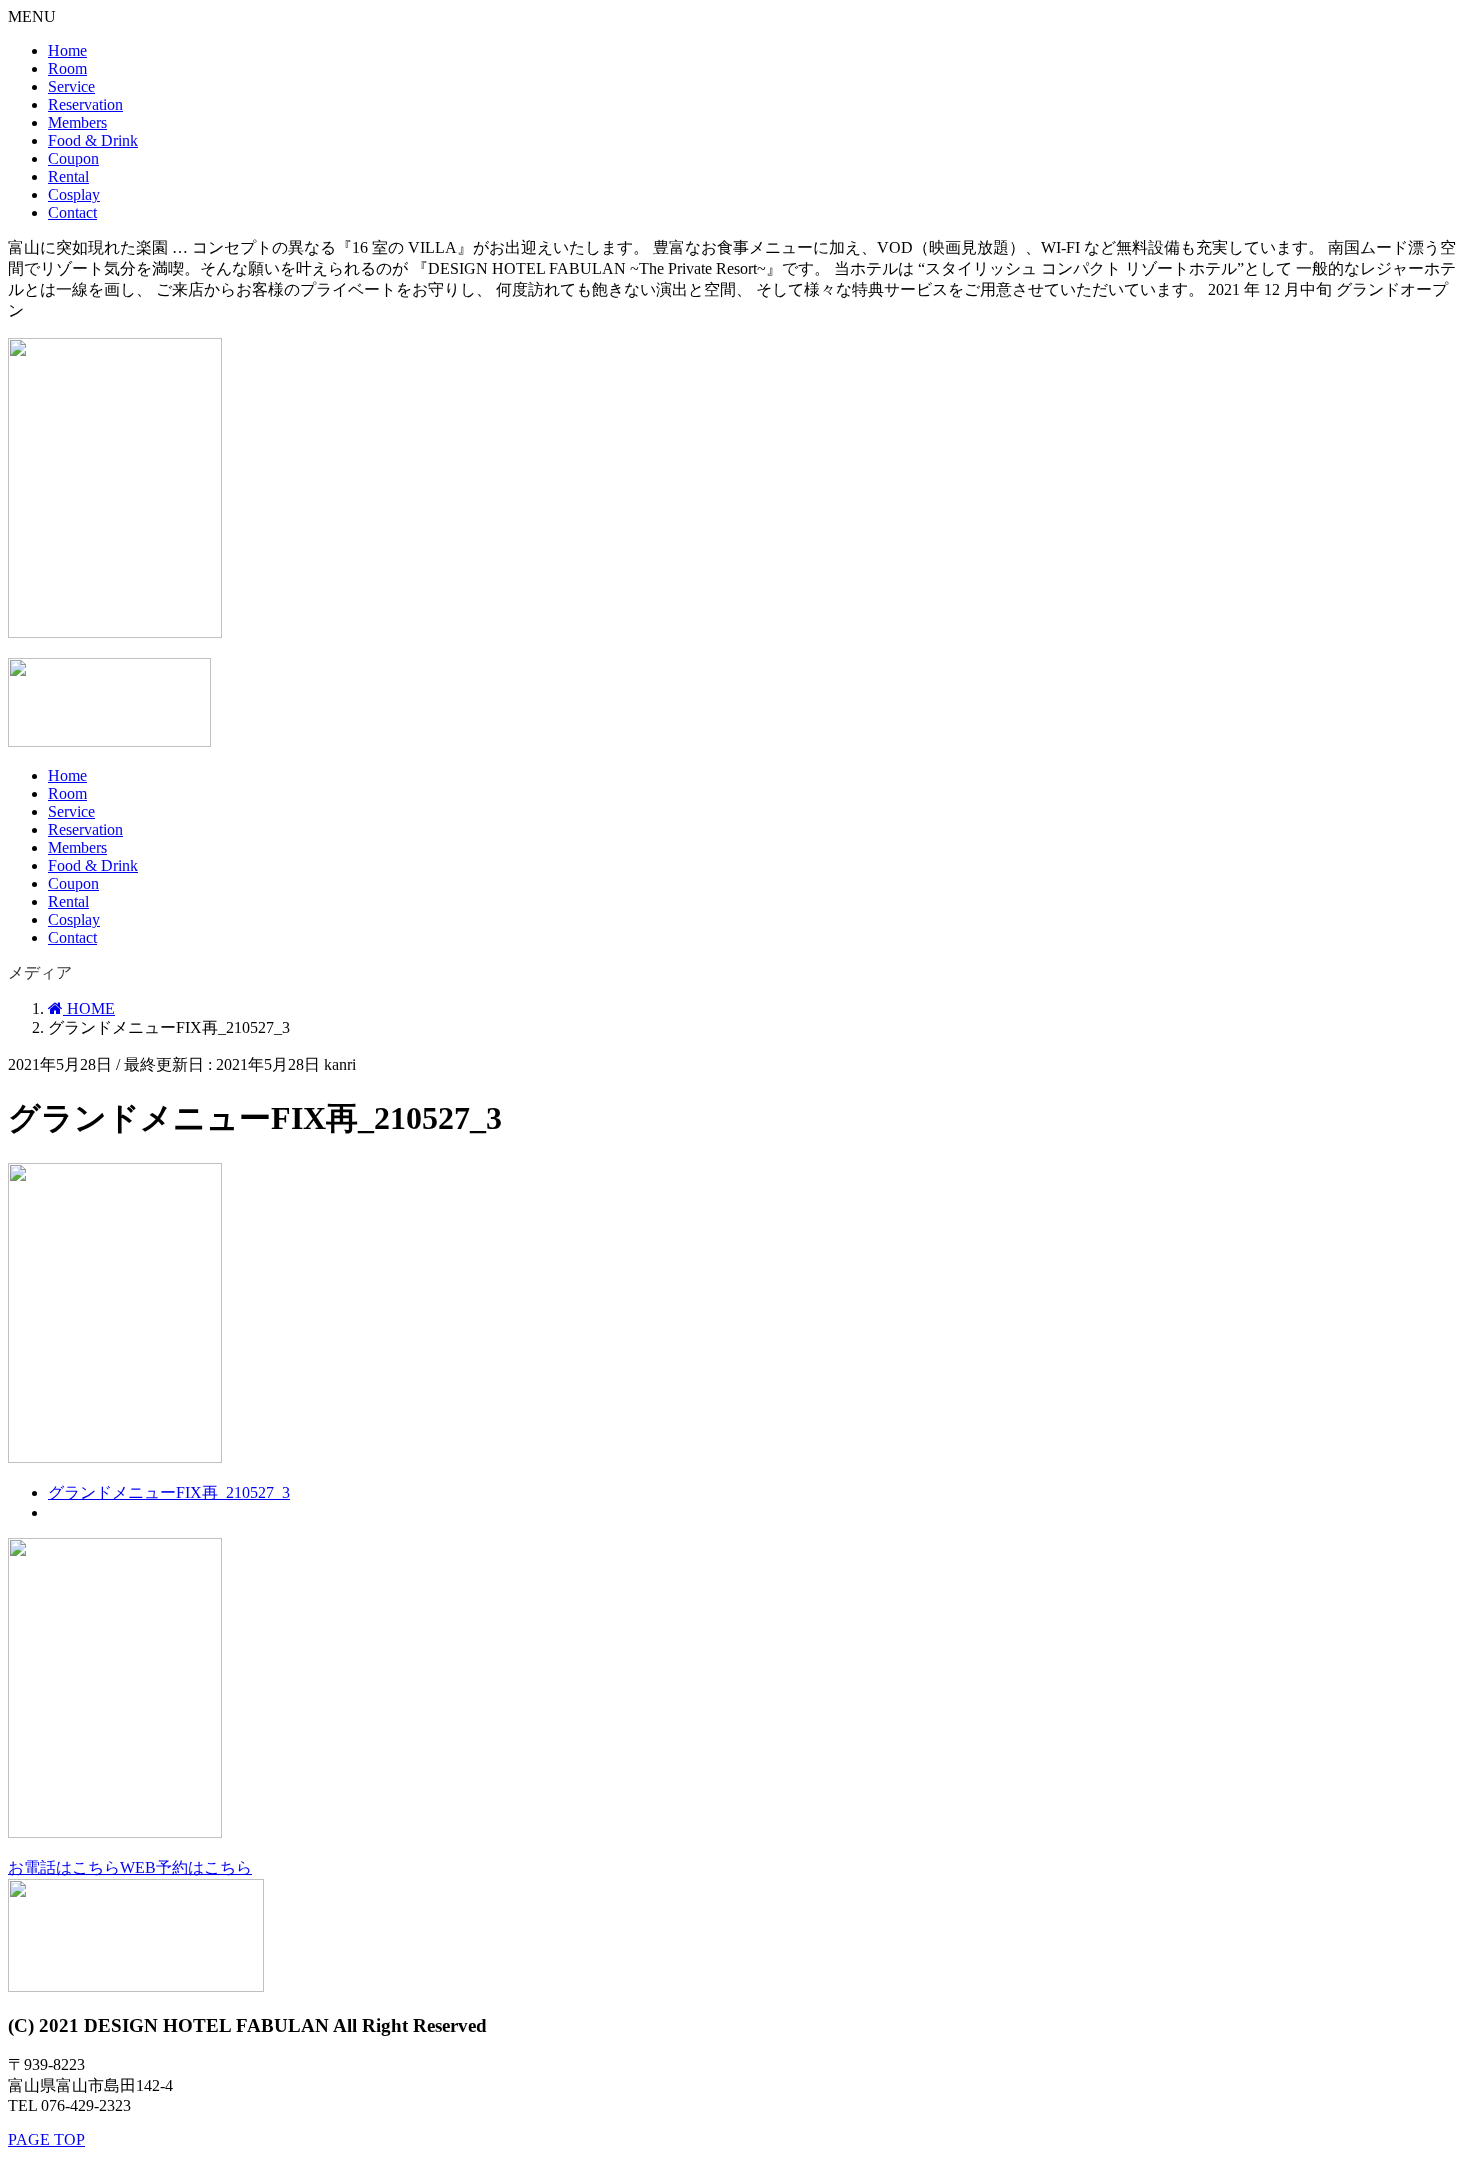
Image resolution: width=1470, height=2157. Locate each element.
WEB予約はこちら (186, 1867)
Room (67, 68)
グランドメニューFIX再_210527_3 (169, 1492)
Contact (72, 212)
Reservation (85, 104)
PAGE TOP (46, 2139)
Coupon (73, 158)
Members (77, 122)
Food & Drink (93, 140)
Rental (68, 176)
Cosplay (74, 194)
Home (67, 50)
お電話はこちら (64, 1867)
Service (71, 86)
